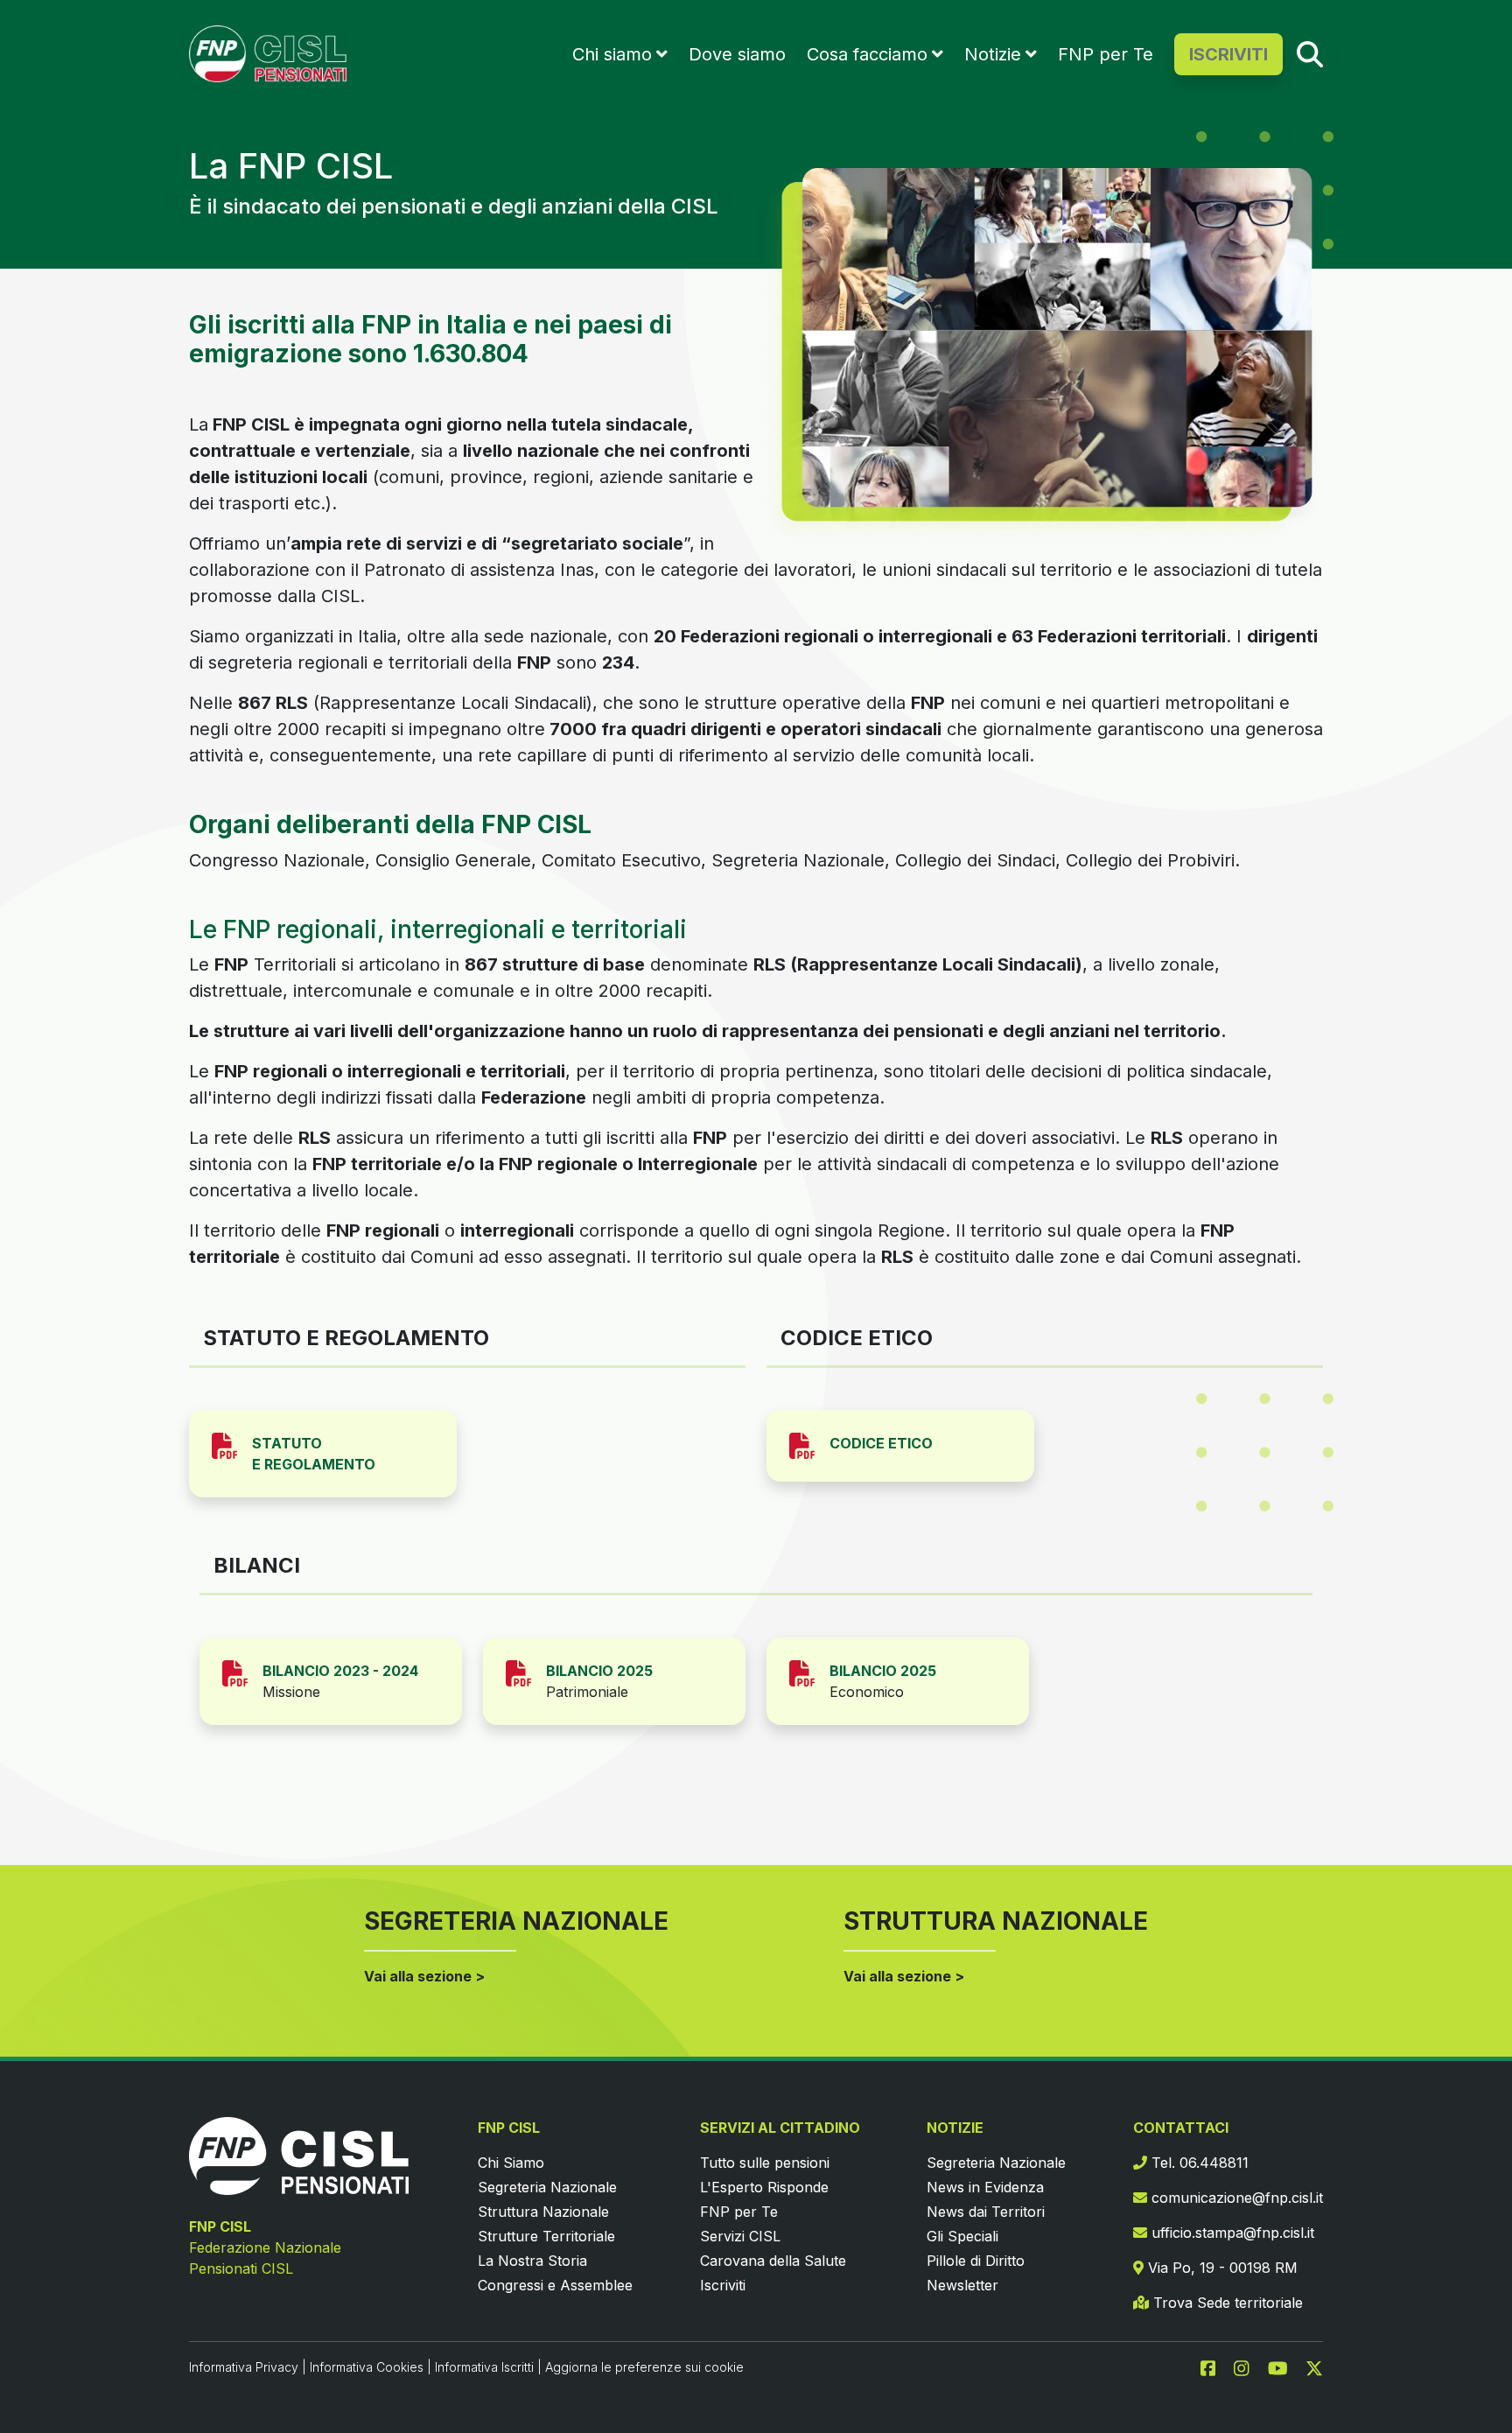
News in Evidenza (985, 2187)
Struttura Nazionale (543, 2212)
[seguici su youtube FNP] (1285, 2366)
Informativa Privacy (244, 2367)
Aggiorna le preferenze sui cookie (644, 2367)
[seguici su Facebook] (1215, 2366)
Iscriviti (723, 2285)
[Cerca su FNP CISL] (1310, 53)
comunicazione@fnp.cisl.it (1235, 2198)
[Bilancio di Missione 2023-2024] (242, 1672)
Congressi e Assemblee (555, 2285)
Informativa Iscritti (484, 2367)
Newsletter (962, 2285)
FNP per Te (1106, 54)
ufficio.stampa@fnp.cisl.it (1231, 2233)
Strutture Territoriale (546, 2236)
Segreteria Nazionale (547, 2187)
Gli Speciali (962, 2236)
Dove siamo (737, 54)
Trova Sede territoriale (1226, 2303)
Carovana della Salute (773, 2261)
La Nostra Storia (532, 2261)
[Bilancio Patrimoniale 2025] (526, 1672)
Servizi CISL (740, 2236)
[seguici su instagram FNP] (1249, 2366)
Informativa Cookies (367, 2367)
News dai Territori (986, 2212)
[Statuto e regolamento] (232, 1444)
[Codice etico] (809, 1444)
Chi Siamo (511, 2163)
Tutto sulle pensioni (765, 2163)
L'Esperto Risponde (764, 2187)
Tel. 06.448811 (1198, 2163)
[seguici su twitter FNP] (1314, 2366)
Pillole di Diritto (976, 2261)
